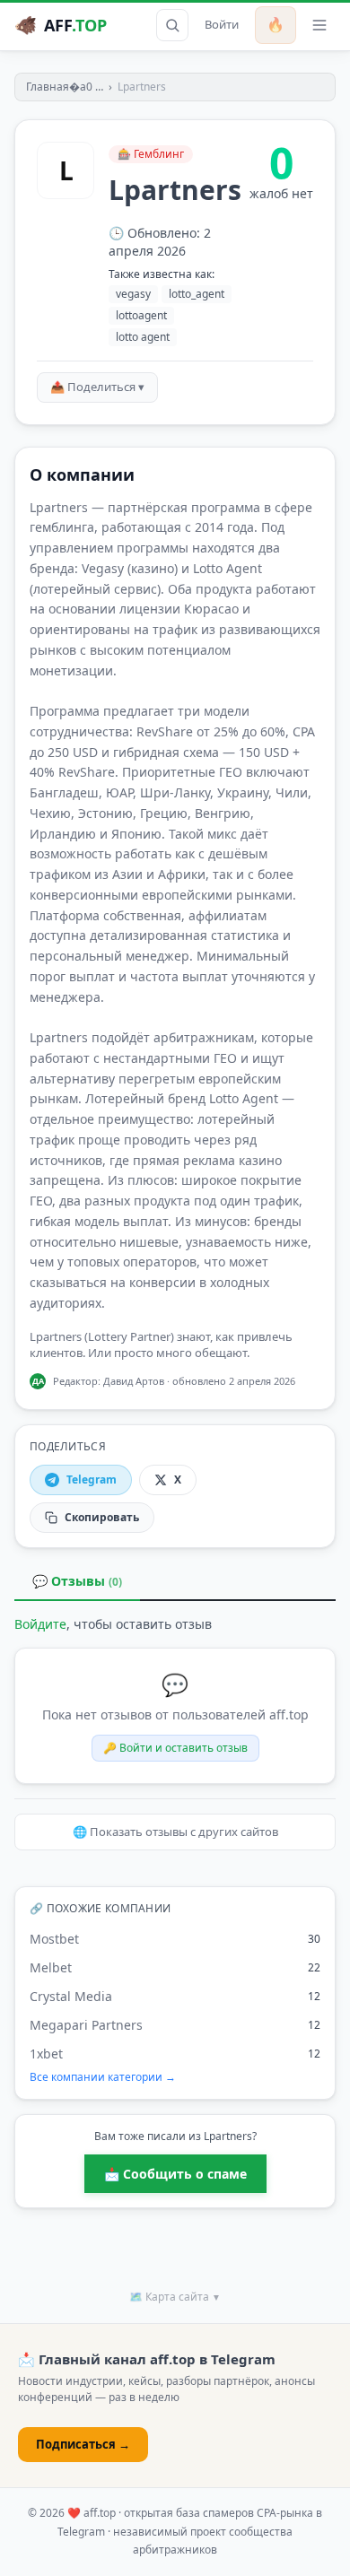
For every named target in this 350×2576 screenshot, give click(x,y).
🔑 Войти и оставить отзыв (175, 1748)
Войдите (40, 1624)
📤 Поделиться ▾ (97, 387)
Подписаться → (83, 2444)
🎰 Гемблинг (151, 154)
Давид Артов (134, 1381)
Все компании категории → (103, 2077)
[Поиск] (172, 25)
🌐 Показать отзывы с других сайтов (175, 1832)
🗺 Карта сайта (175, 2297)
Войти (222, 24)
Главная (48, 87)
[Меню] (319, 25)
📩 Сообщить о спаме (175, 2174)
